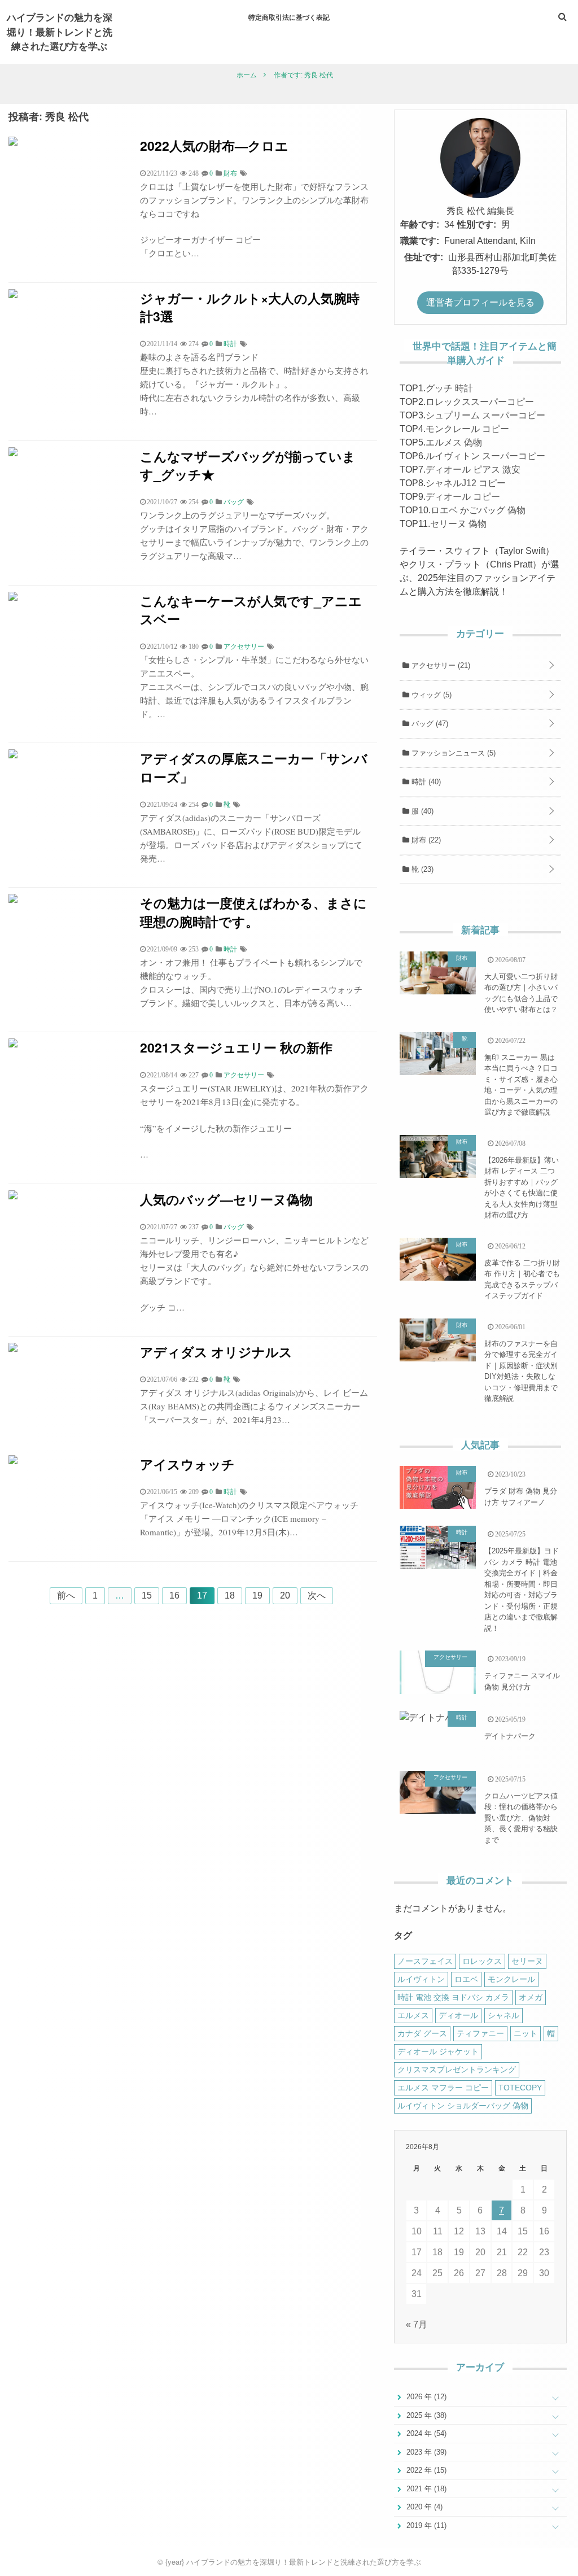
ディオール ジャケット (438, 2051)
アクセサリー (440, 665)
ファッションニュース (452, 753)
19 (257, 1595)
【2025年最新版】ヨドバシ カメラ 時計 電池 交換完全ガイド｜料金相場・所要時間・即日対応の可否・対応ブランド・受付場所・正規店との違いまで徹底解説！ (522, 1590)
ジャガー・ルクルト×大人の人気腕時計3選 (250, 307)
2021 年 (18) (425, 2489)
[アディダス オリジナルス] (13, 1349)
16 (174, 1595)
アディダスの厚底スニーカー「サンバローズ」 (254, 767)
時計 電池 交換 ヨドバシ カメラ (453, 1997)
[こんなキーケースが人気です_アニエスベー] (13, 598)
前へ (66, 1595)
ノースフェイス (425, 1961)
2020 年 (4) (423, 2507)
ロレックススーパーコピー (480, 402)
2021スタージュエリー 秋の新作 (236, 1047)
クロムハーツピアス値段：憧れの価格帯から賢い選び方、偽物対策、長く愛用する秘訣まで (521, 1818)
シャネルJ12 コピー (466, 483)
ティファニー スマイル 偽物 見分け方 (522, 1681)
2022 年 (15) (425, 2470)
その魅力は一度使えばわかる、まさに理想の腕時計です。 (253, 912)
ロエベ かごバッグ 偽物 (478, 510)
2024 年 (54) (425, 2433)
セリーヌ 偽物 (458, 524)
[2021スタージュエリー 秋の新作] (13, 1044)
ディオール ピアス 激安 (473, 470)
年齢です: (420, 224)
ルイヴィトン (421, 1979)
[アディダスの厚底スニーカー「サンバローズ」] (13, 755)
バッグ (429, 724)
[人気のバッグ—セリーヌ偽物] (13, 1196)
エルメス (413, 2015)
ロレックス (482, 1961)
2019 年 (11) (425, 2525)
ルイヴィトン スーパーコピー (485, 456)
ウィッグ (430, 695)
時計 (425, 782)
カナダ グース (422, 2033)
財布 (425, 840)
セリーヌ (527, 1961)
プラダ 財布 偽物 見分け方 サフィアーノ (521, 1497)
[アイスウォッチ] (13, 1461)
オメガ (531, 1997)
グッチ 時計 (449, 388)
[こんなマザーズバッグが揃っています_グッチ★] (13, 453)
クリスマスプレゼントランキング (457, 2069)
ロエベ (466, 1979)
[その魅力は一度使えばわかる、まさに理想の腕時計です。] (13, 900)
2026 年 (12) (425, 2397)
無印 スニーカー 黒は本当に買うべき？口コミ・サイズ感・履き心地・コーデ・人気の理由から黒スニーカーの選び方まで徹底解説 (521, 1085)
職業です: (420, 241)
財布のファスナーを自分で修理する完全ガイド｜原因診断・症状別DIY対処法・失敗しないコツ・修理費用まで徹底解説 (521, 1371)
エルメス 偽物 (454, 442)
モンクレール (511, 1979)
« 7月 (417, 2324)
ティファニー (480, 2033)
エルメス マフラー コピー (443, 2088)
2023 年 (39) (425, 2452)
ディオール (458, 2015)
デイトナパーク (510, 1736)
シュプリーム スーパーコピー (485, 415)
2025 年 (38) (425, 2415)
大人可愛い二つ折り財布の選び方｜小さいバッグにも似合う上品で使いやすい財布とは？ (521, 993)
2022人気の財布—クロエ (214, 145)
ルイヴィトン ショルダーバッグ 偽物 (463, 2106)
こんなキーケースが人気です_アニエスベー (251, 610)
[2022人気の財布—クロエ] (13, 143)
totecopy (520, 2088)
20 (285, 1595)
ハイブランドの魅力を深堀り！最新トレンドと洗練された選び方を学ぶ (60, 31)
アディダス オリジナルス (216, 1352)
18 (230, 1595)
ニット (526, 2033)
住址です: (424, 257)
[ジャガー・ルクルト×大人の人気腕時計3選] (13, 295)
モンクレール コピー (467, 429)
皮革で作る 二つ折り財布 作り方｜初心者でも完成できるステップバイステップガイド (522, 1280)
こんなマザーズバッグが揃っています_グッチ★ (248, 465)
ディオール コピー (463, 497)
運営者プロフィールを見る (480, 302)
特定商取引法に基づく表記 (289, 17)
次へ (317, 1595)
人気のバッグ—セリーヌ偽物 (226, 1199)
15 (147, 1595)
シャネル (503, 2015)
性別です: (477, 224)
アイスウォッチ (187, 1464)
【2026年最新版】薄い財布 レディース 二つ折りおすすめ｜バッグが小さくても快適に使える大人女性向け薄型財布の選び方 (522, 1188)
